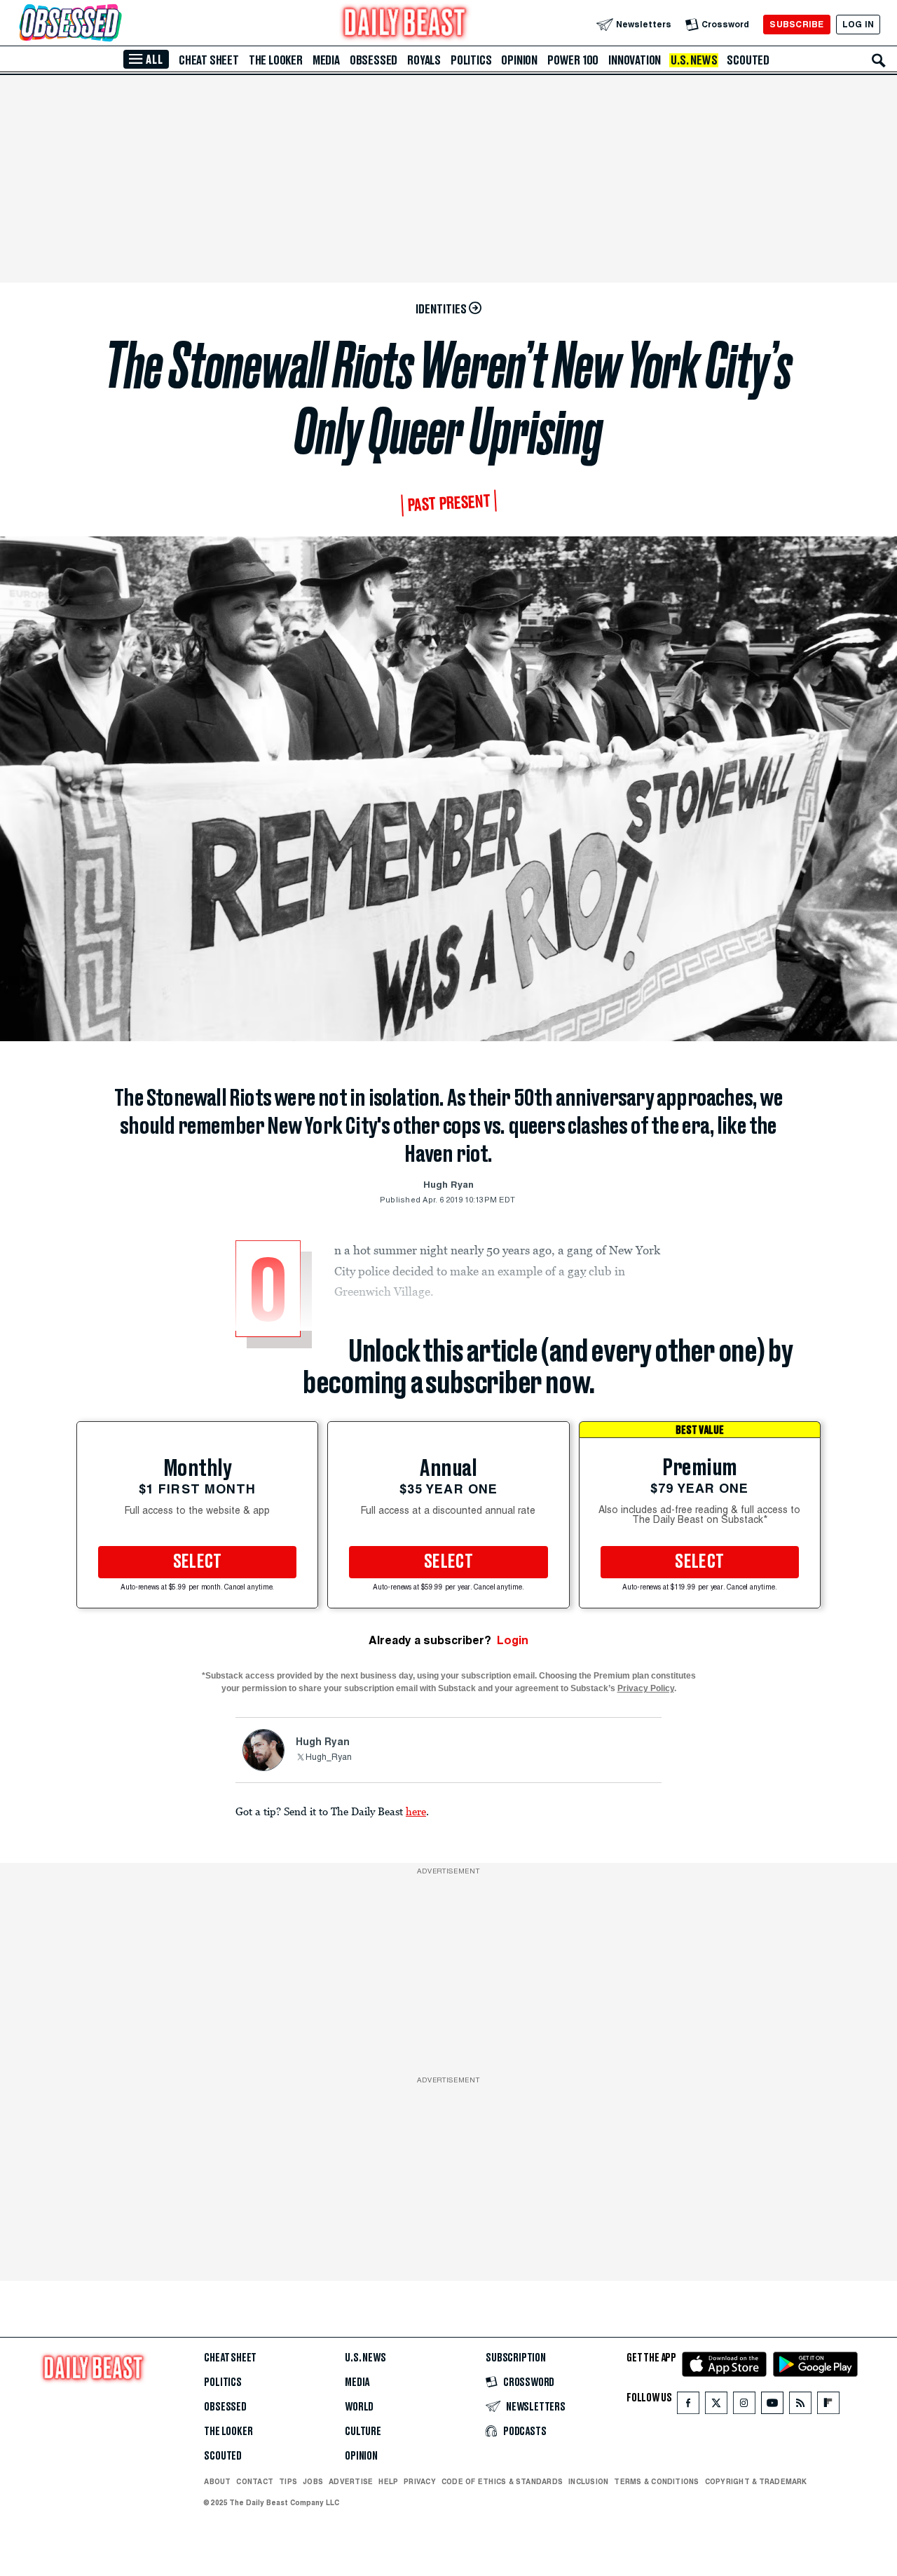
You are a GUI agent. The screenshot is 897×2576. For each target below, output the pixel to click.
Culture (363, 2432)
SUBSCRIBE (796, 24)
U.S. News (694, 60)
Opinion (519, 60)
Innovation (635, 60)
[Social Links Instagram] (744, 2406)
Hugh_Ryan (329, 1758)
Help (388, 2481)
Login (513, 1640)
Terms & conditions (656, 2481)
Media (326, 60)
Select (198, 1562)
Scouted (748, 60)
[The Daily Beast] (405, 24)
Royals (424, 60)
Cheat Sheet (209, 60)
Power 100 (573, 60)
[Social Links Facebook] (688, 2406)
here (416, 1811)
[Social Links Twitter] (716, 2406)
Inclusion (588, 2481)
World (359, 2407)
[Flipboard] (828, 2406)
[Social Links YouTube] (772, 2406)
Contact (255, 2481)
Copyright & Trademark (756, 2481)
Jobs (313, 2481)
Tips (288, 2481)
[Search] (879, 60)
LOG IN (858, 24)
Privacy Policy (646, 1688)
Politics (471, 60)
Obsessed (374, 60)
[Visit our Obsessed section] (115, 24)
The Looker (276, 60)
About (217, 2481)
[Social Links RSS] (800, 2406)
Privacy (420, 2481)
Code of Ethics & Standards (502, 2481)
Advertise (351, 2481)
